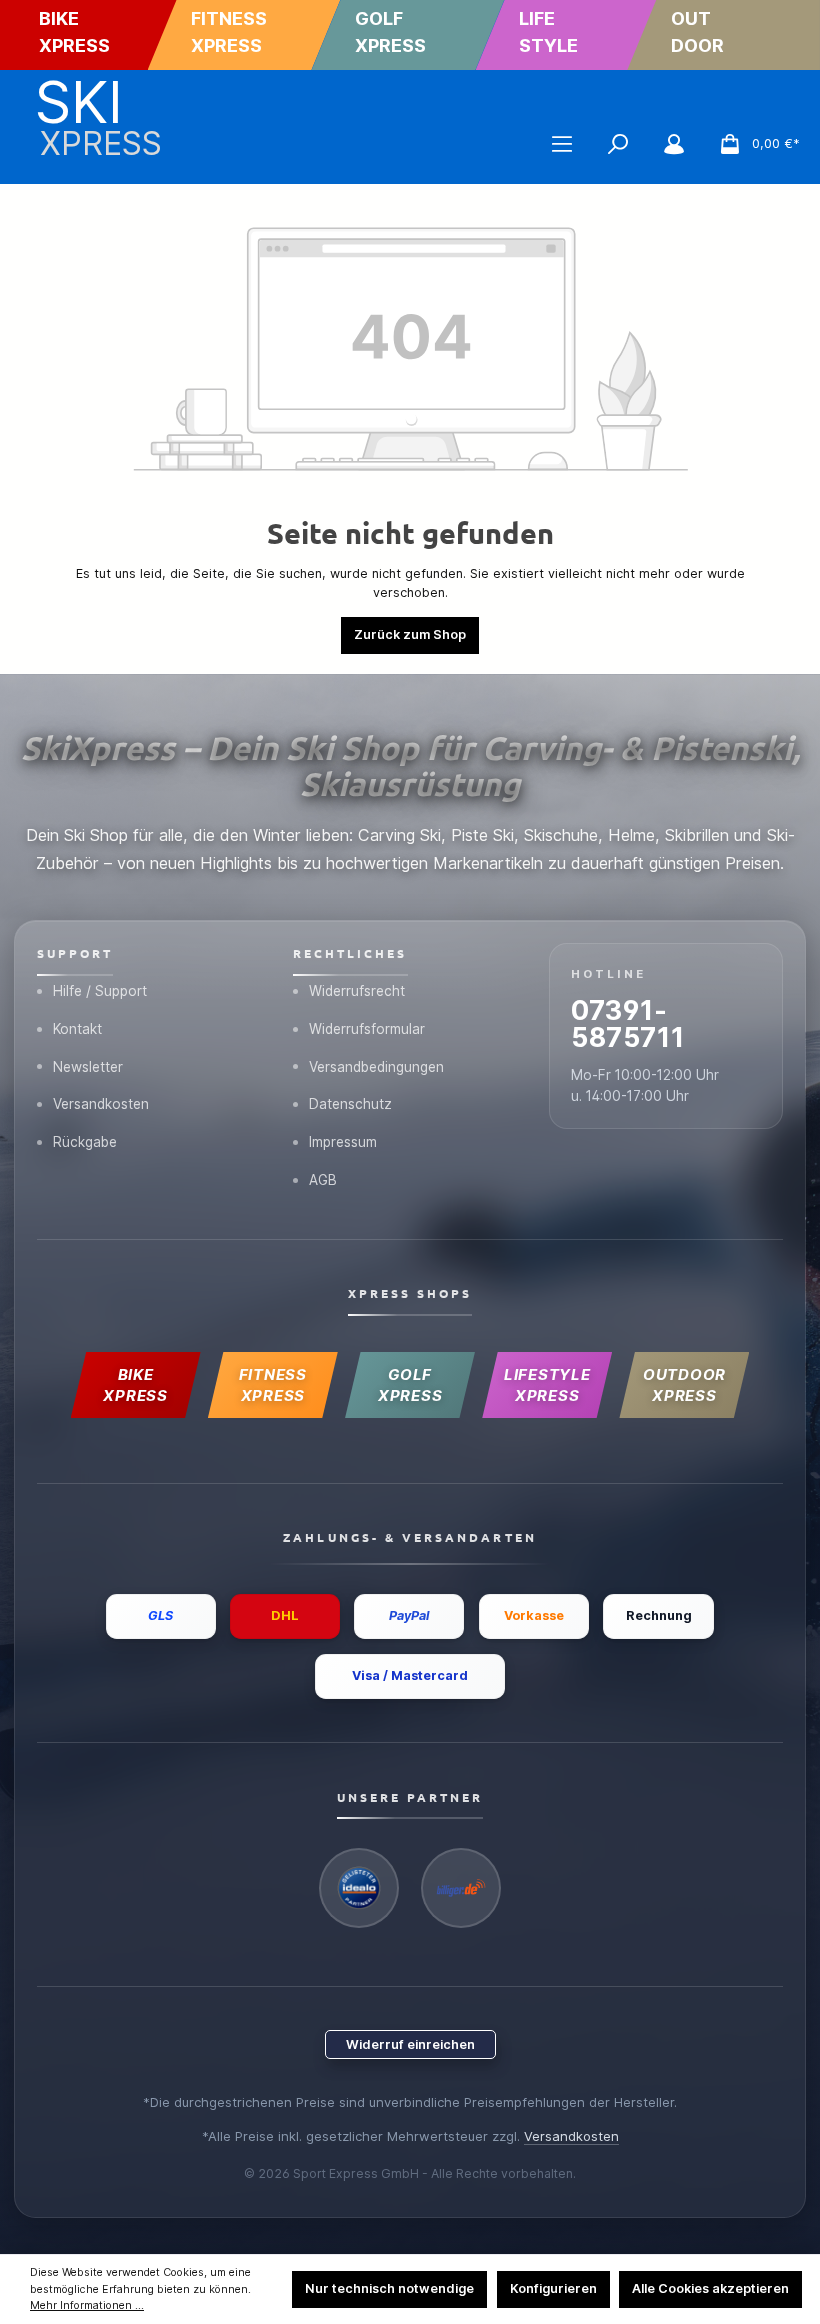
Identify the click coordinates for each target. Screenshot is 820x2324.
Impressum (343, 1142)
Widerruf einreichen (410, 2044)
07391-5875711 (627, 1023)
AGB (323, 1180)
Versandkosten (101, 1104)
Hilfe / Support (100, 991)
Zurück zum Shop (410, 634)
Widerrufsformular (367, 1029)
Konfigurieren (553, 2288)
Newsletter (88, 1067)
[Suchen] (618, 144)
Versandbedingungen (376, 1067)
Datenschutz (350, 1104)
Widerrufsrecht (357, 991)
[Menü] (562, 144)
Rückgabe (85, 1142)
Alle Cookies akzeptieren (710, 2288)
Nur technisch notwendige (389, 2288)
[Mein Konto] (674, 144)
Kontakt (77, 1029)
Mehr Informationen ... (87, 2305)
